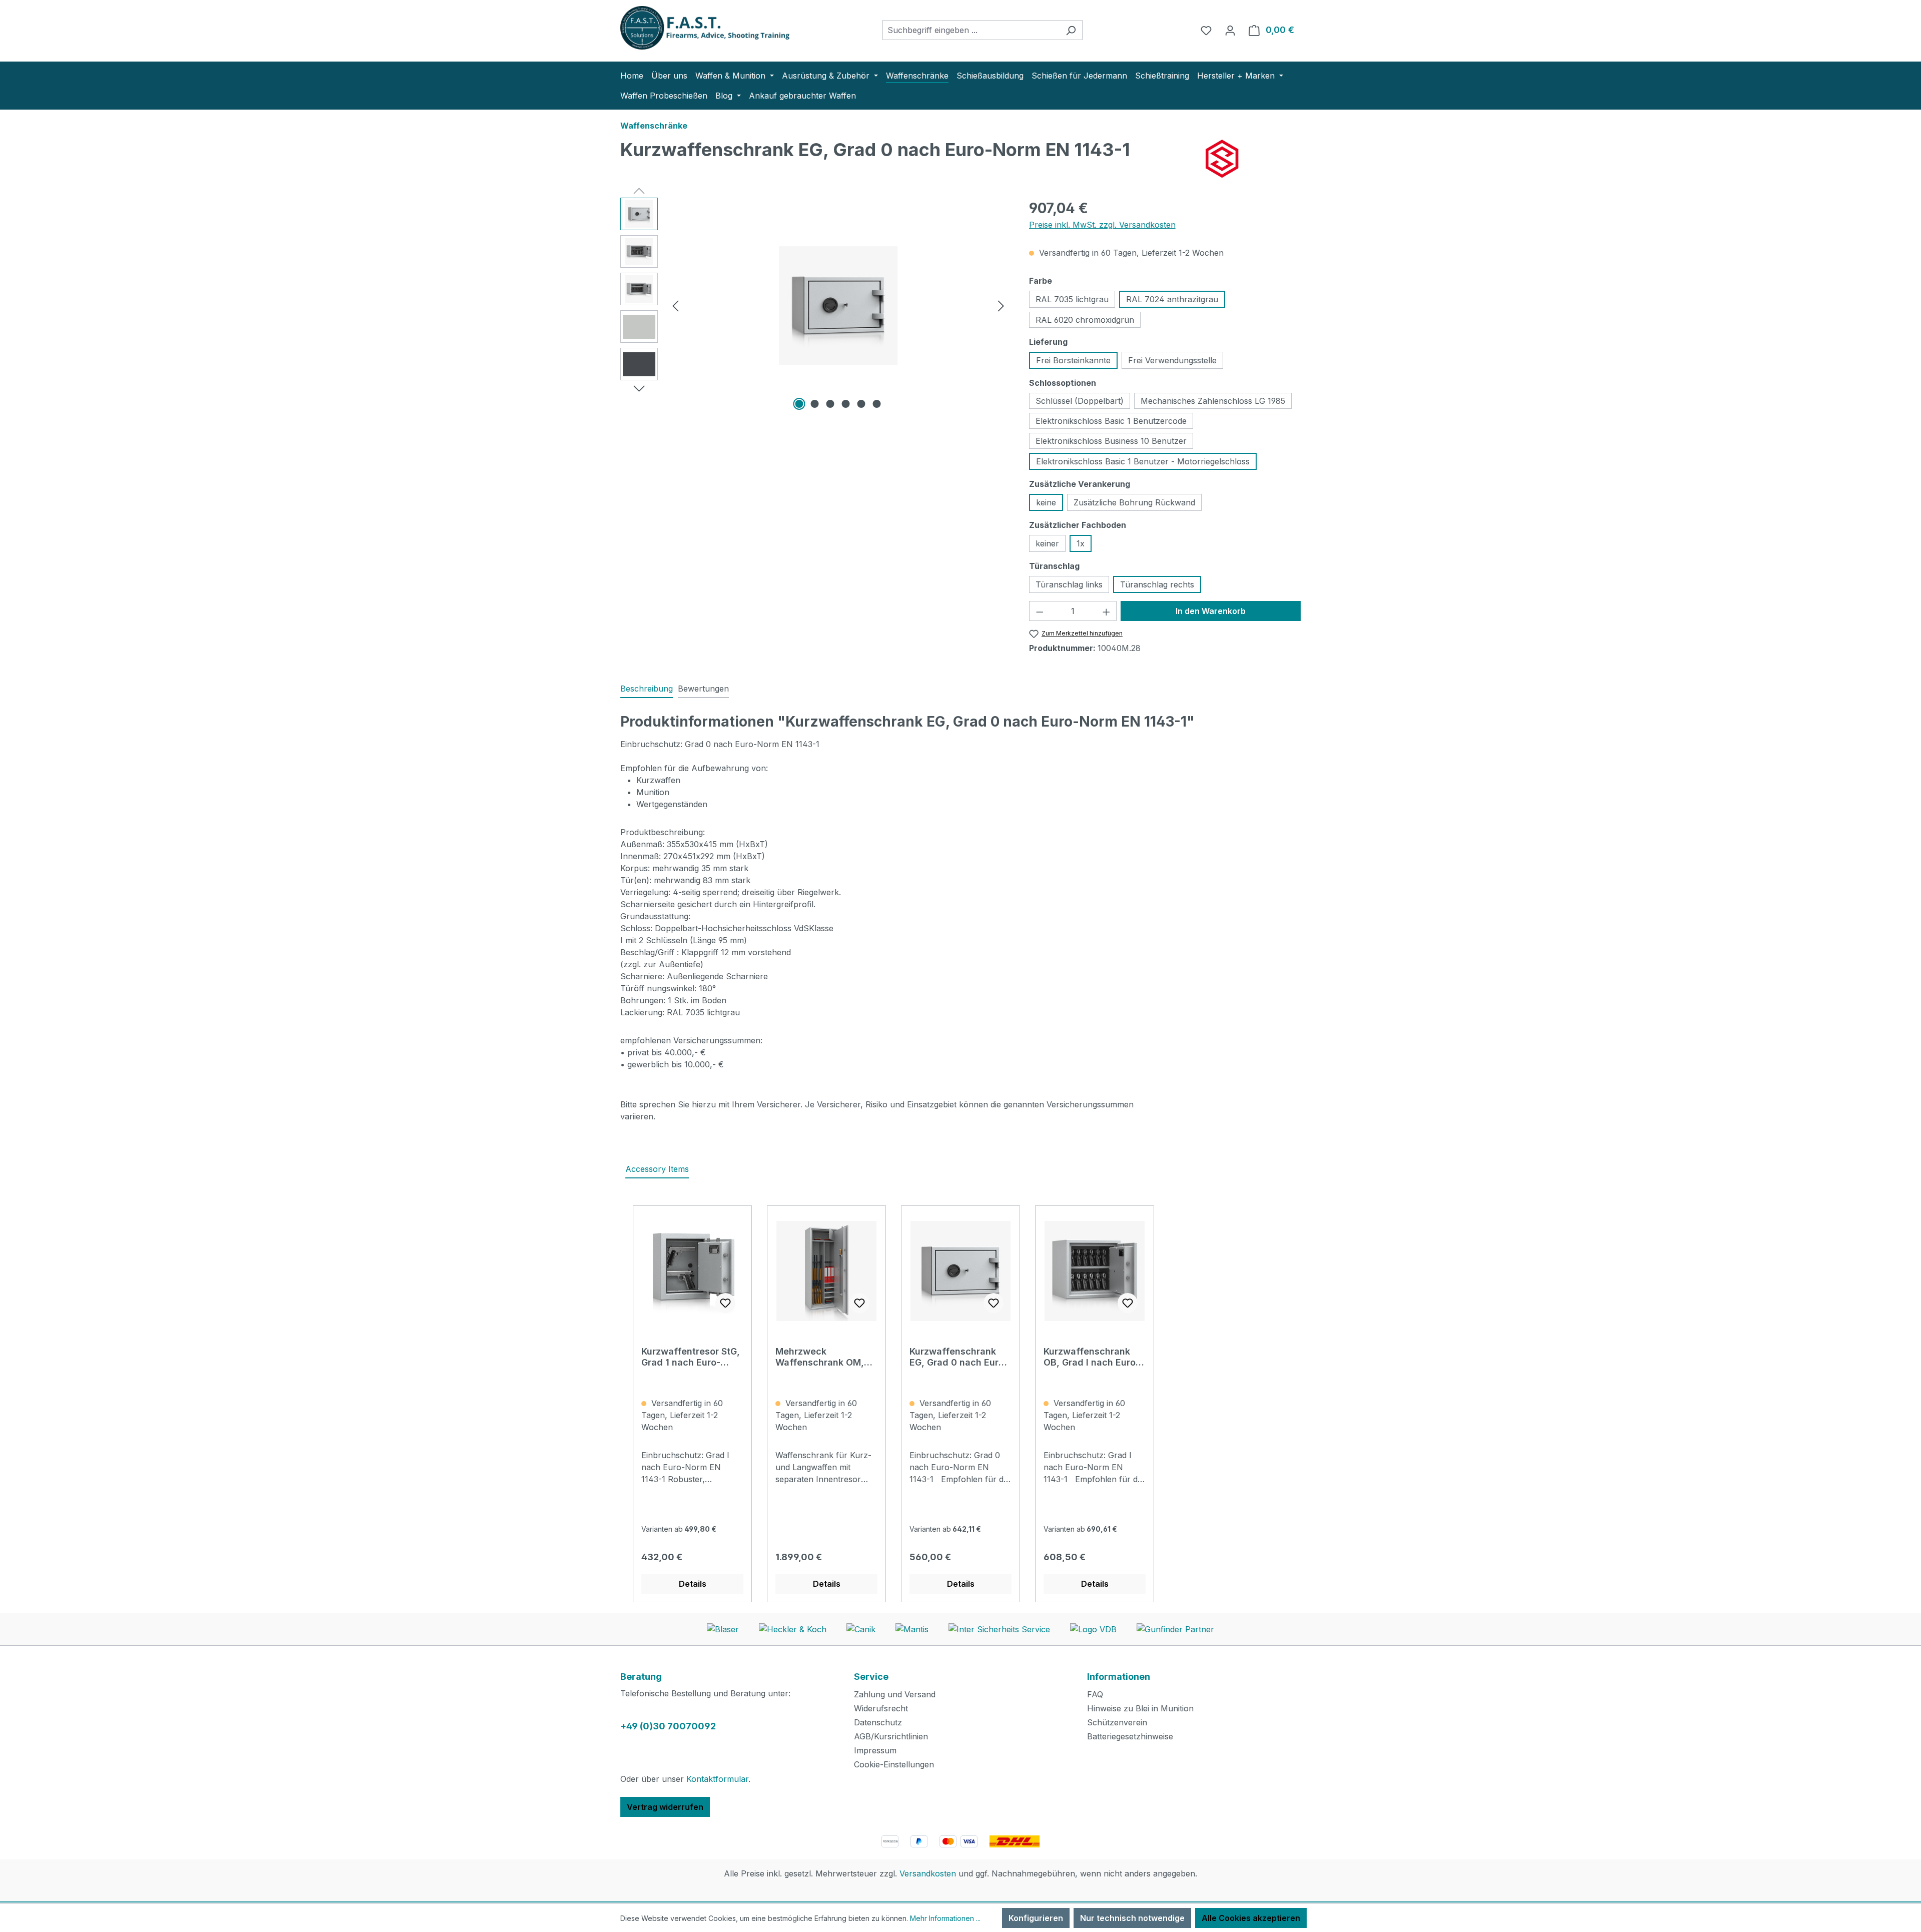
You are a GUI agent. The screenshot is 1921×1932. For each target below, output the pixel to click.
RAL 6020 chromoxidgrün (1085, 320)
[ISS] (1253, 159)
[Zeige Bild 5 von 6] (861, 404)
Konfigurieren (1036, 1918)
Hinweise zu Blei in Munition (1140, 1708)
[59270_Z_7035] (838, 306)
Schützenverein (1117, 1722)
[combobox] (971, 30)
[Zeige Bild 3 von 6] (830, 404)
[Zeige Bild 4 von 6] (846, 404)
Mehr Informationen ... (945, 1918)
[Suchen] (1071, 30)
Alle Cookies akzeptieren (1251, 1918)
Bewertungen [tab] (703, 689)
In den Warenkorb (1211, 611)
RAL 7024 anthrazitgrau (1172, 299)
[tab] (647, 689)
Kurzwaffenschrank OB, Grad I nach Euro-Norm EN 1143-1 (1092, 1357)
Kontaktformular (717, 1779)
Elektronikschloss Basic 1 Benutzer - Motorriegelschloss (1143, 461)
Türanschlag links (1069, 584)
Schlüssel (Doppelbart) (1080, 401)
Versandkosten (928, 1873)
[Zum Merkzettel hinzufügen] (725, 1303)
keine (1046, 502)
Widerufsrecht (881, 1708)
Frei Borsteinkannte (1073, 360)
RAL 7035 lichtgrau (1072, 299)
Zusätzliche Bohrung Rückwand (1134, 502)
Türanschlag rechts (1157, 584)
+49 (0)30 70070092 (668, 1726)
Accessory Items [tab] (657, 1169)
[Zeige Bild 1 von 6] (799, 404)
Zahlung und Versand (895, 1694)
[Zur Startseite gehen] (695, 28)
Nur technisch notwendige (1132, 1918)
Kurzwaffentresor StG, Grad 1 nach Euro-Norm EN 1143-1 (691, 1357)
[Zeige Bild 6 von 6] (877, 404)
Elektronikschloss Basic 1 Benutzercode (1111, 421)
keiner (1047, 543)
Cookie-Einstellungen (894, 1764)
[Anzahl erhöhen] (1107, 611)
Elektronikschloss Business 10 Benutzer (1111, 441)
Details (693, 1584)
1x (1081, 543)
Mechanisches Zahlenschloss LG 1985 (1213, 401)
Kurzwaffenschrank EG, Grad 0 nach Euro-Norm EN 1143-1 (959, 1357)
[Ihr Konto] (1230, 30)
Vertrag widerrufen (665, 1807)
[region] (815, 305)
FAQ (1095, 1694)
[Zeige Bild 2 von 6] (815, 404)
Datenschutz (878, 1722)
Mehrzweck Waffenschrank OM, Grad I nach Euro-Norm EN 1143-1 (826, 1357)
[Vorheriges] (675, 305)
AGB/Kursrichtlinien (891, 1736)
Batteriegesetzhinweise (1130, 1736)
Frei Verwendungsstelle (1172, 360)
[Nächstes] (1001, 305)
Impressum (875, 1750)
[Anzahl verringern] (1040, 611)
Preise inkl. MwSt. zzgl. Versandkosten (1102, 225)
